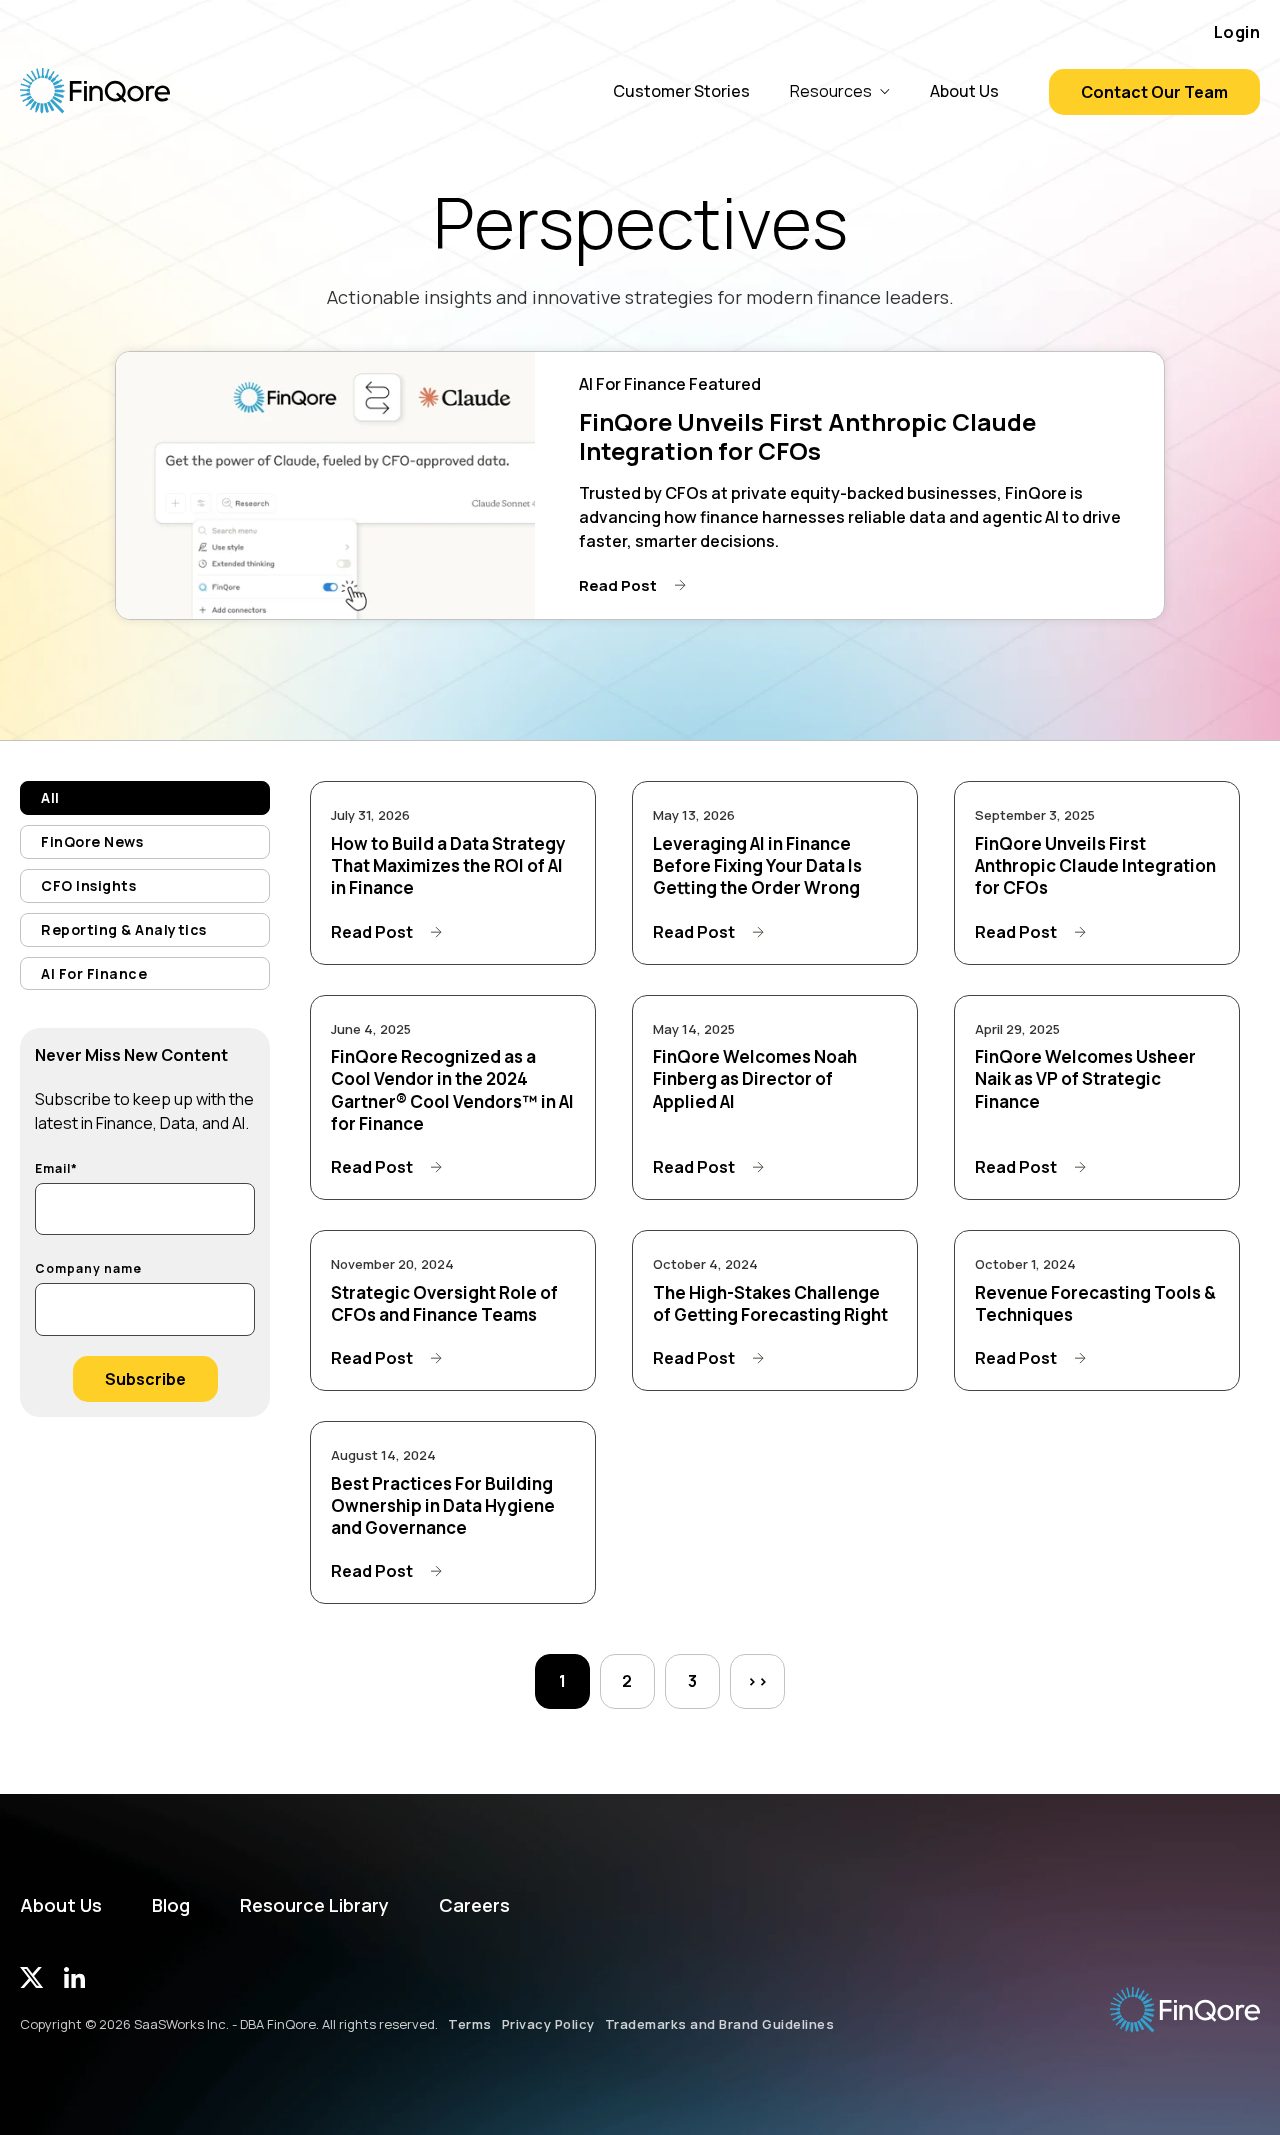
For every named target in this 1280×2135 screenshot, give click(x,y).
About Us (964, 91)
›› (757, 1681)
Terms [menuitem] (470, 2024)
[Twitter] (32, 1981)
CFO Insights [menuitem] (88, 885)
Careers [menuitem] (474, 1906)
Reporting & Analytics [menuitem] (124, 929)
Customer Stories (681, 91)
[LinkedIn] (74, 1981)
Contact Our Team (1154, 92)
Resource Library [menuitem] (314, 1906)
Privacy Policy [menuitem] (548, 2024)
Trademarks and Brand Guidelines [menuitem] (720, 2024)
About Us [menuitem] (61, 1906)
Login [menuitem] (1237, 32)
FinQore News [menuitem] (92, 841)
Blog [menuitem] (171, 1906)
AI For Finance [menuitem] (94, 973)
